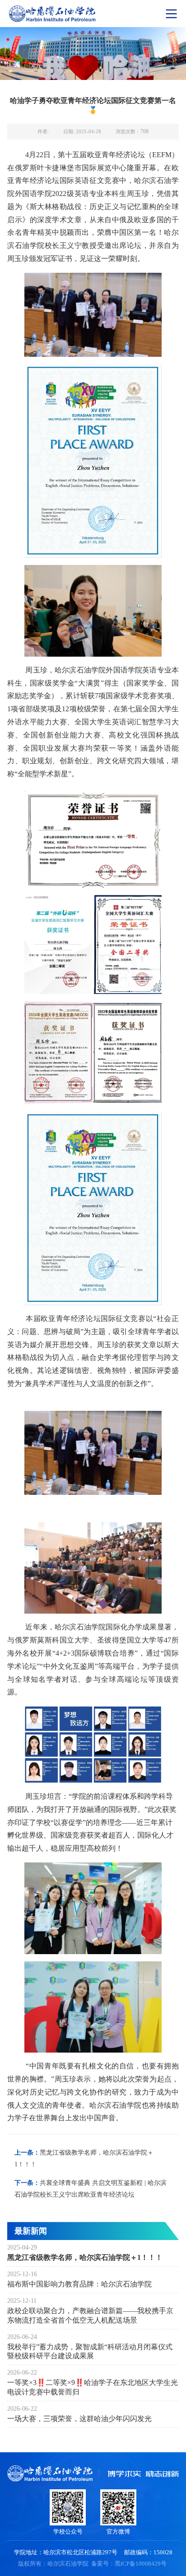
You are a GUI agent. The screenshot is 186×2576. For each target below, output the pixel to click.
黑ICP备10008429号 (141, 2564)
